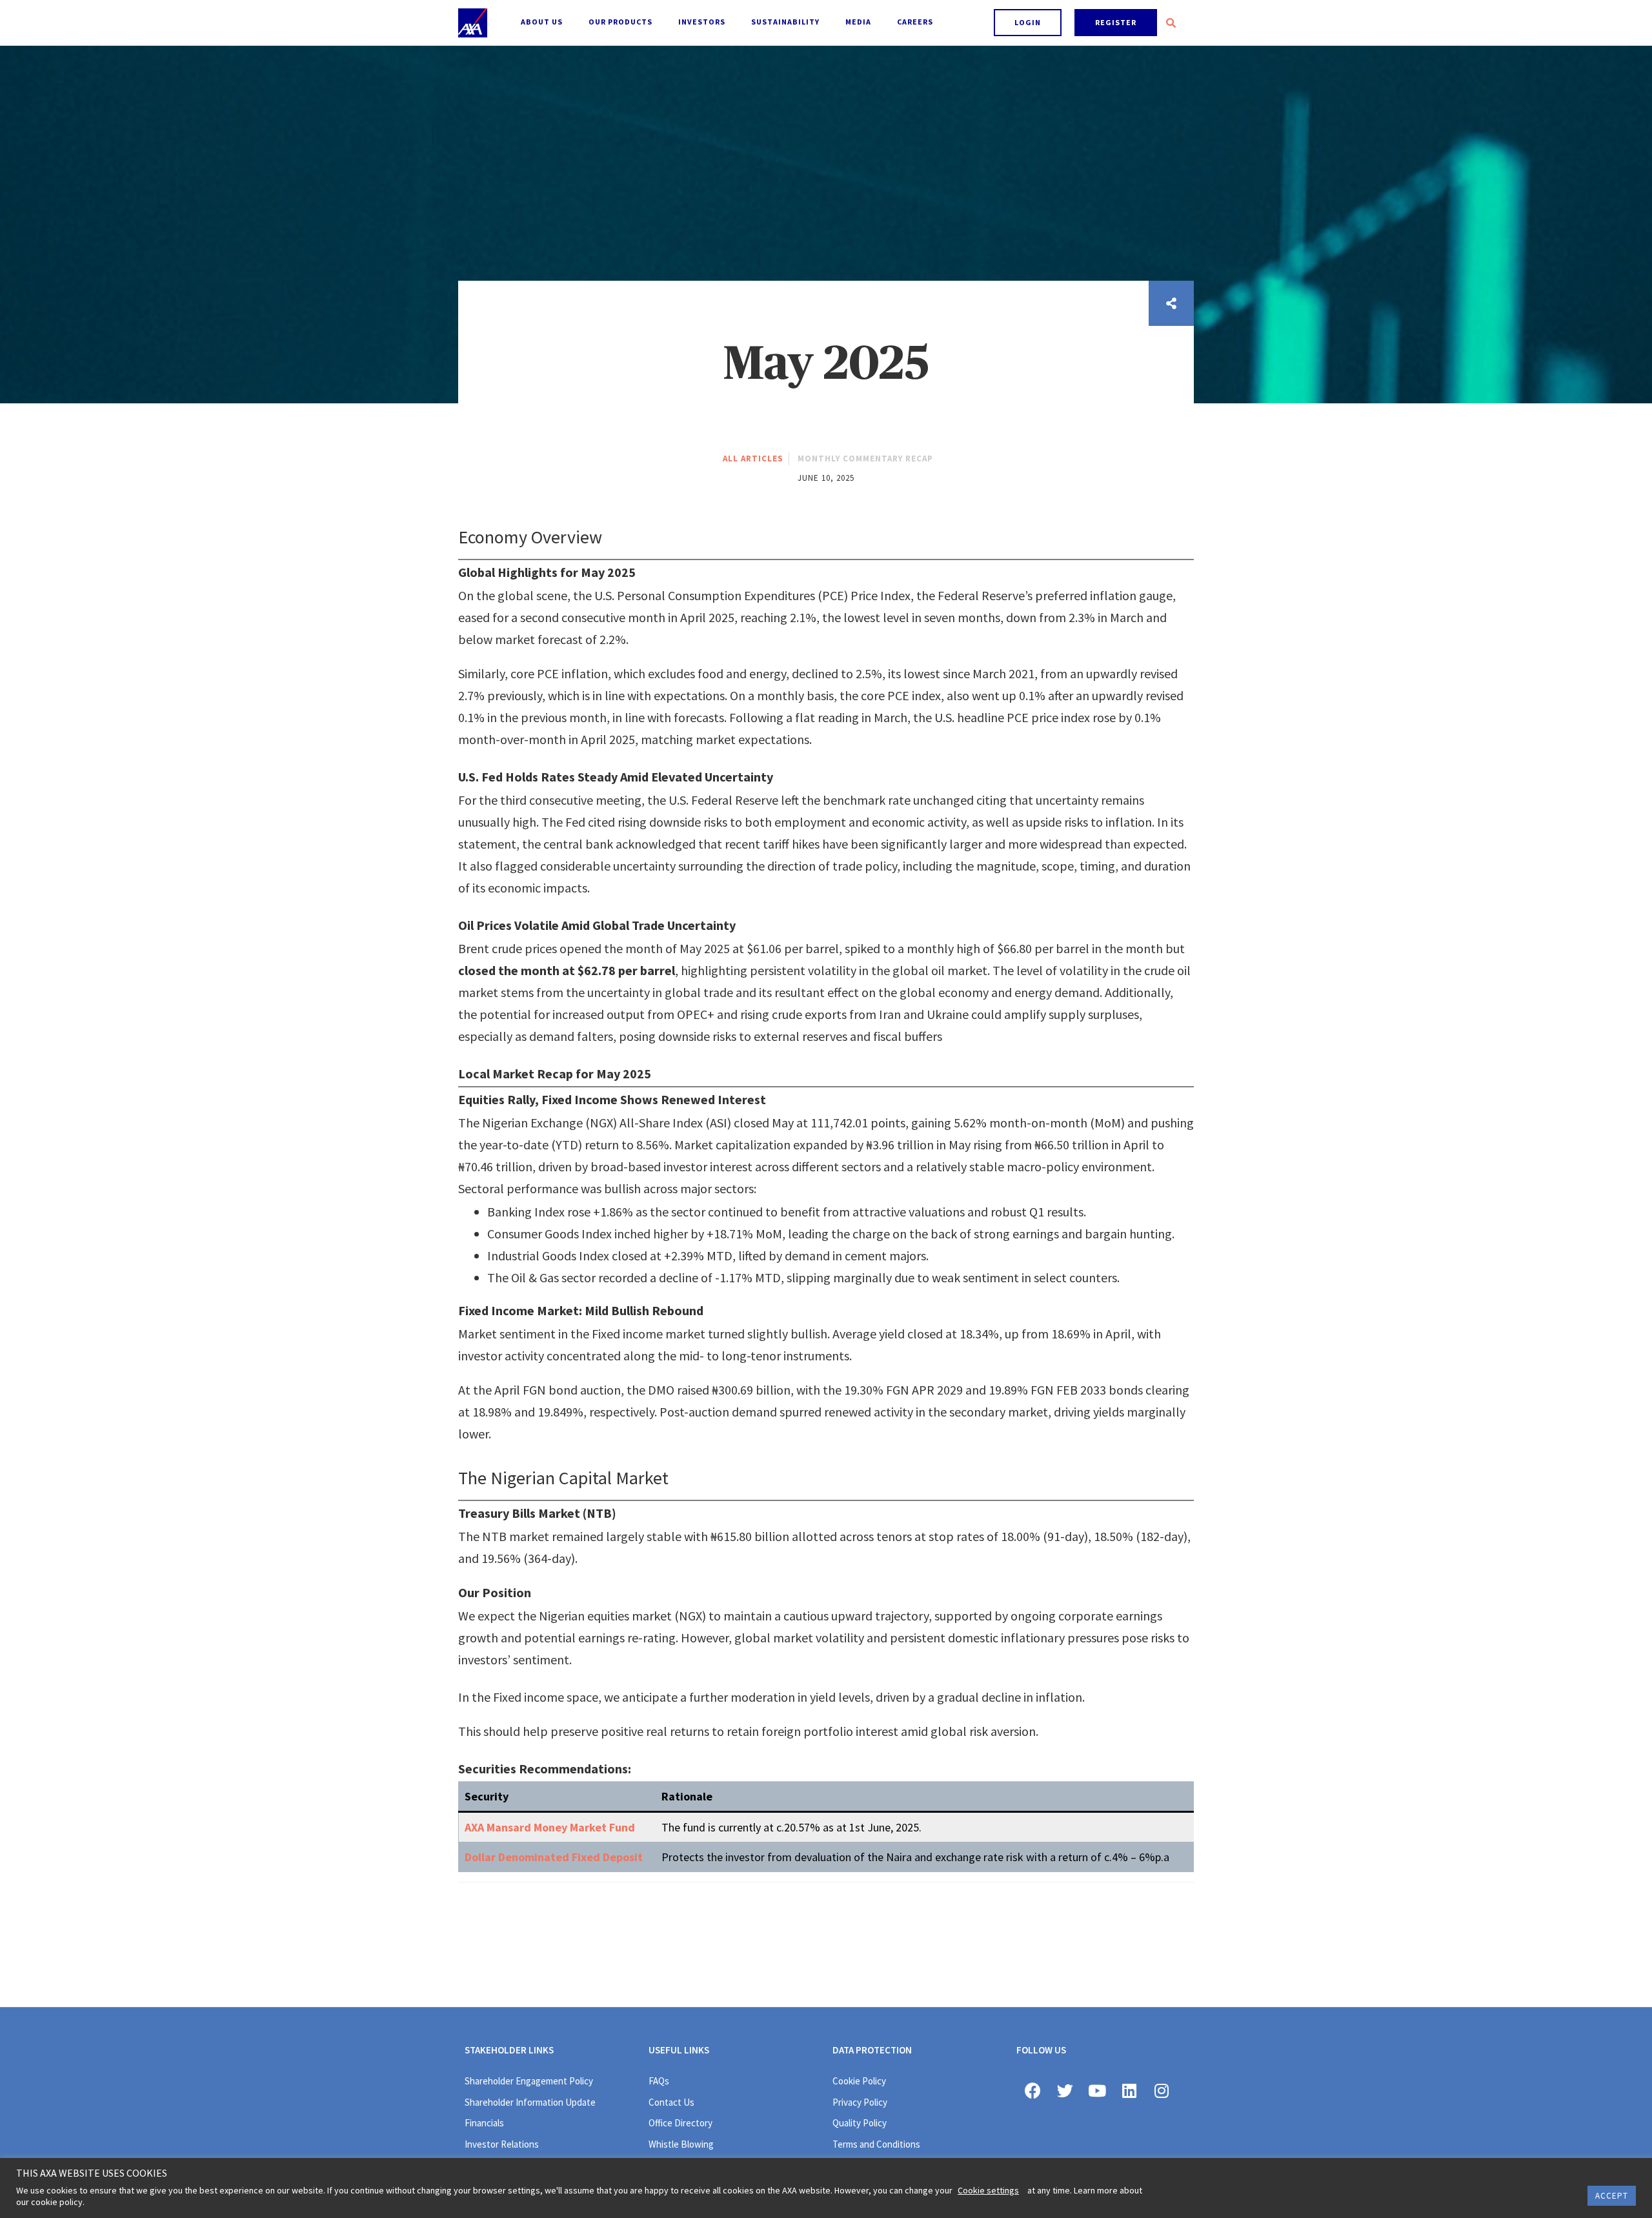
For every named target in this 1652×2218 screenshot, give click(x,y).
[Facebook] (1032, 2090)
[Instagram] (1162, 2090)
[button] (1028, 23)
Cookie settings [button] (988, 2190)
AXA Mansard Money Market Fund (550, 1827)
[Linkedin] (1129, 2090)
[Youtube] (1097, 2090)
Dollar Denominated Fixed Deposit (554, 1857)
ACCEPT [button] (1612, 2196)
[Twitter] (1065, 2090)
